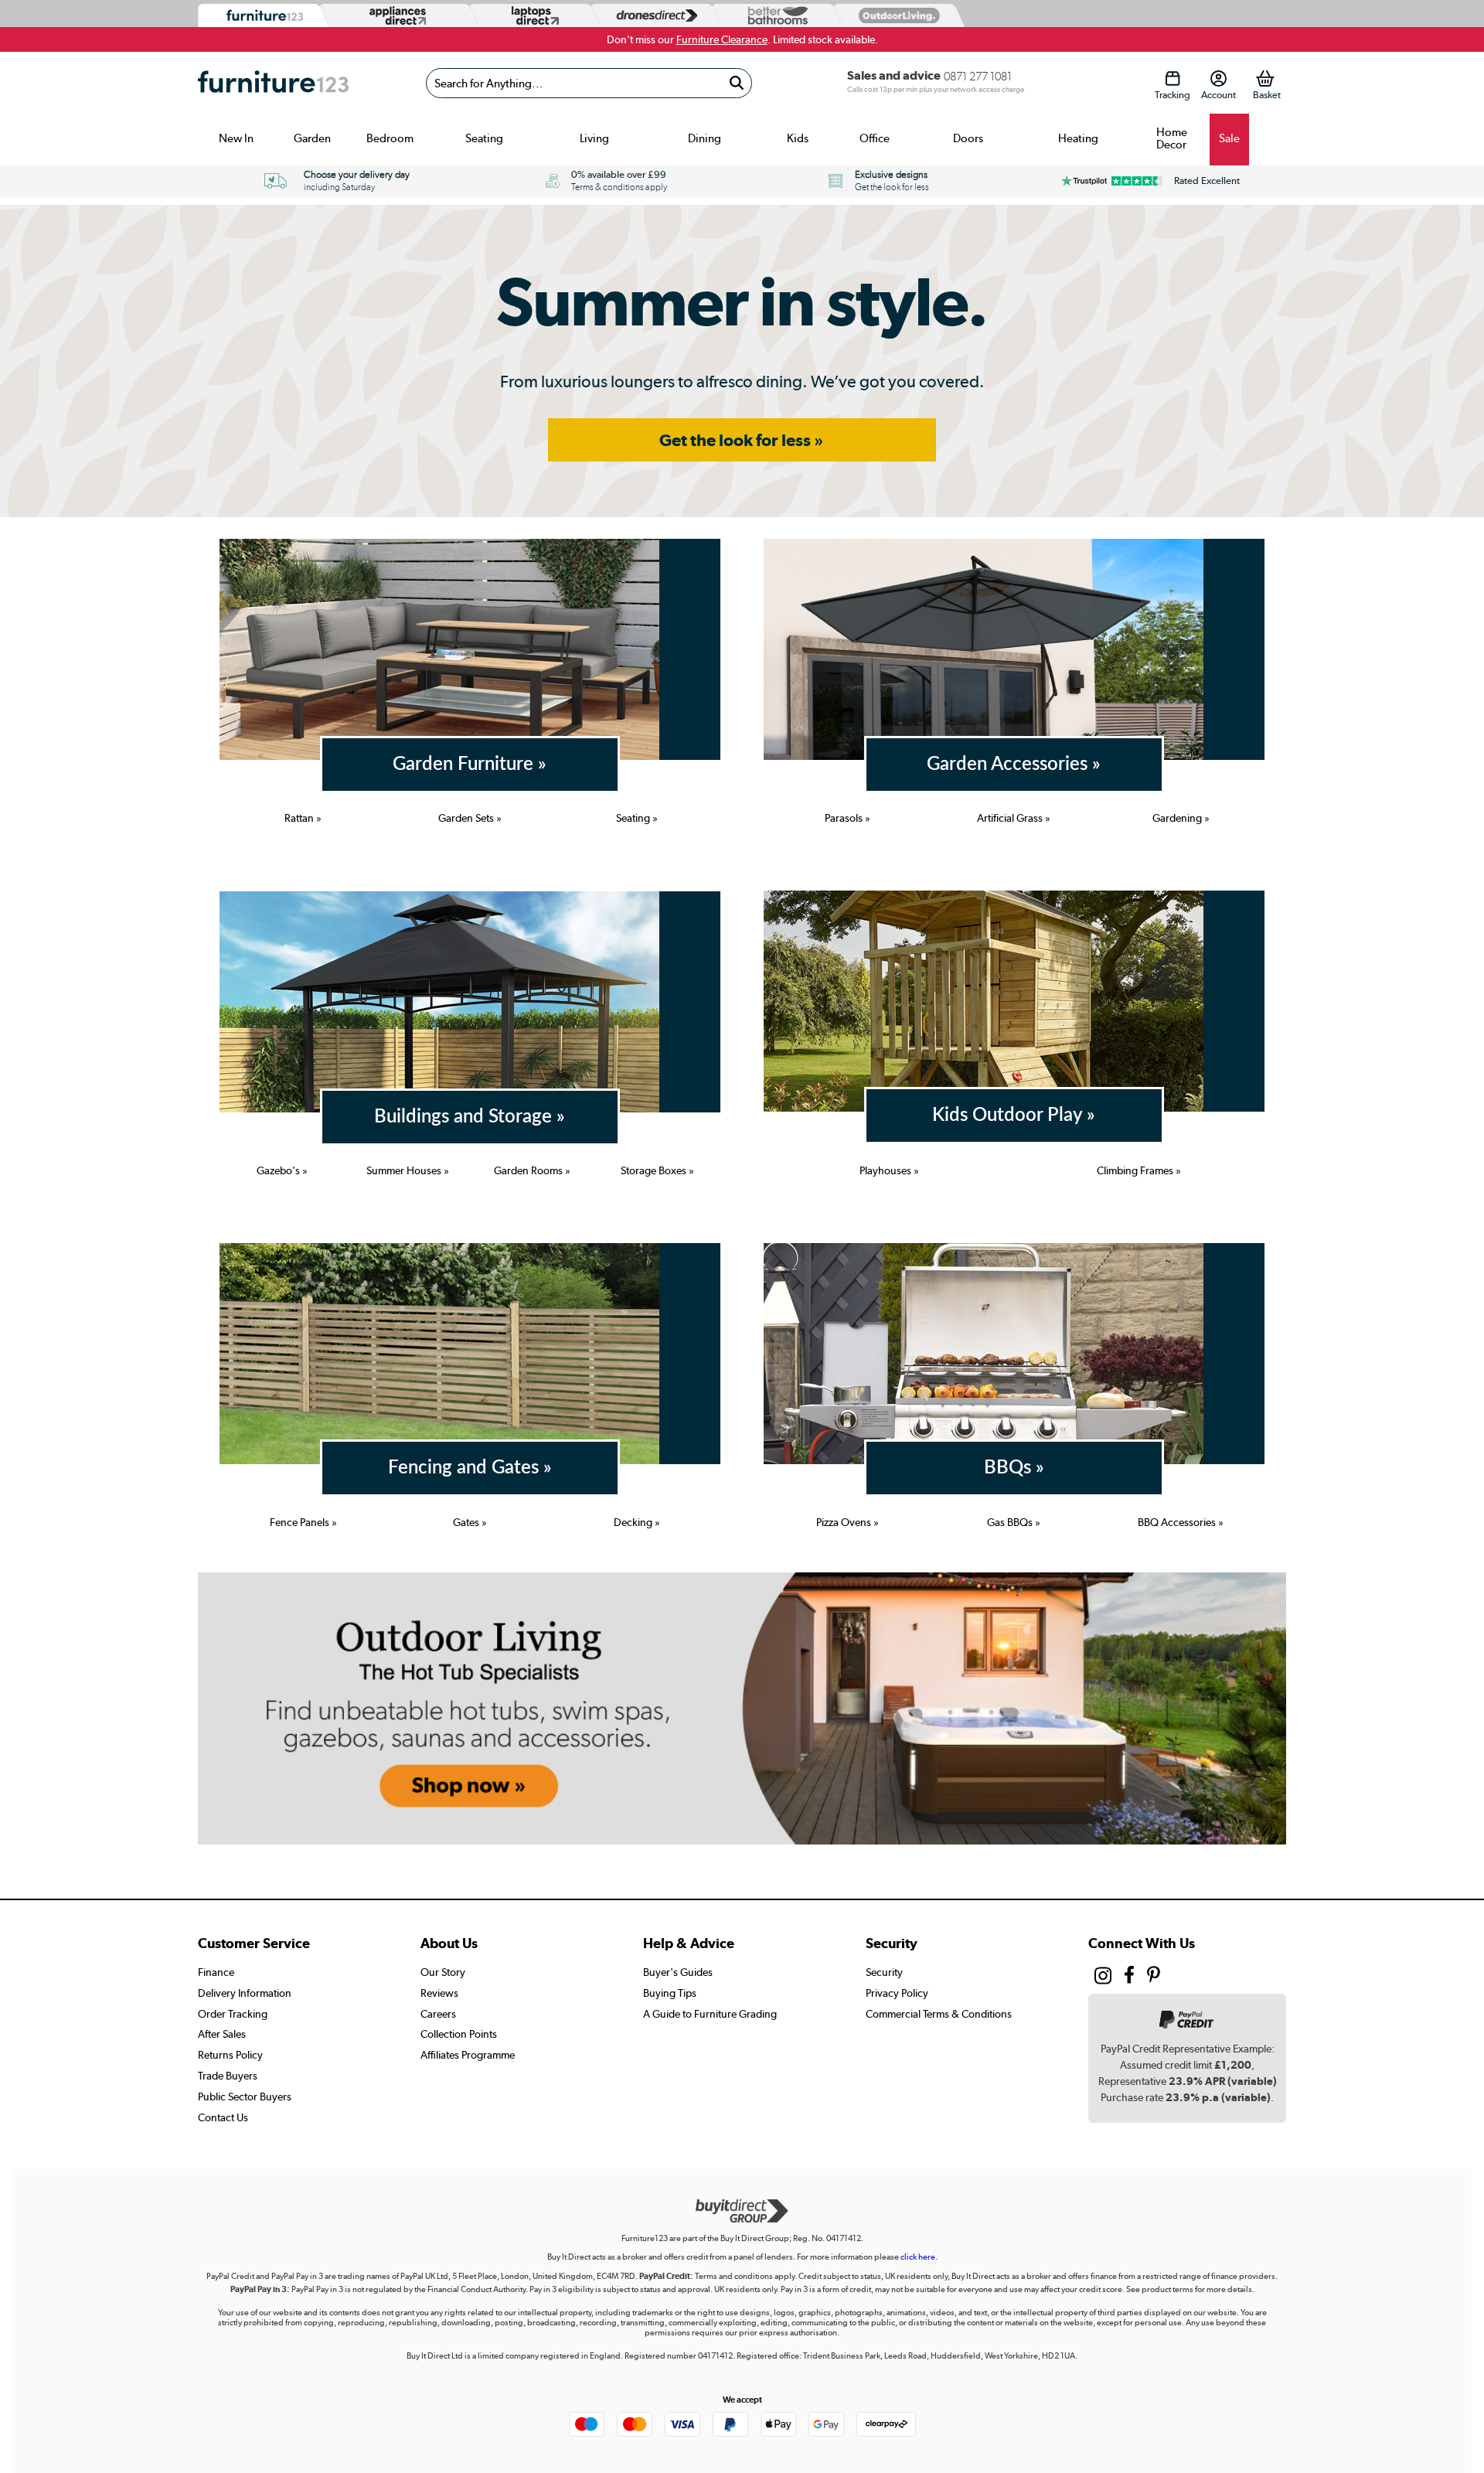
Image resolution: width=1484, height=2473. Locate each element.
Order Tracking (233, 2014)
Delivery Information (245, 1993)
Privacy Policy (897, 1993)
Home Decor (1172, 138)
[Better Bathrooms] (774, 16)
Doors (968, 138)
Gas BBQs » (1014, 1522)
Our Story (443, 1972)
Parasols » (848, 818)
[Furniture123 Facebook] (1129, 1977)
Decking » (637, 1522)
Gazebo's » (282, 1170)
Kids (798, 138)
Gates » (470, 1522)
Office (875, 138)
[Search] (736, 83)
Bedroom (390, 138)
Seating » (637, 818)
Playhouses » (889, 1170)
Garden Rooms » (532, 1170)
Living (594, 138)
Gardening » (1181, 818)
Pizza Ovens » (848, 1522)
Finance (216, 1972)
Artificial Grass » (1014, 818)
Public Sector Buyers (245, 2097)
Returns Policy (230, 2055)
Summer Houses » (408, 1170)
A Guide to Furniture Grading (710, 2014)
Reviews (439, 1993)
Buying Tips (670, 1993)
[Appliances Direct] (396, 15)
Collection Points (459, 2034)
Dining (705, 138)
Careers (438, 2014)
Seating (484, 138)
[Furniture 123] (261, 16)
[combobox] (589, 83)
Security (884, 1972)
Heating (1078, 138)
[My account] (1219, 78)
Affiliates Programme (468, 2055)
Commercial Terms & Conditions (939, 2014)
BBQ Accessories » (1181, 1522)
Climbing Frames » (1139, 1170)
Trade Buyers (228, 2076)
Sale (1229, 138)
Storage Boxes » (657, 1170)
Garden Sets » (470, 818)
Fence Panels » (303, 1522)
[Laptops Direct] (532, 16)
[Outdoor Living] (896, 15)
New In (236, 138)
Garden (312, 138)
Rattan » (303, 818)
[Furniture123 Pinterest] (1154, 1977)
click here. (919, 2257)
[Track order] (1172, 78)
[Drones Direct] (653, 16)
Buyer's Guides (678, 1972)
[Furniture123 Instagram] (1103, 1979)
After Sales (222, 2034)
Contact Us (223, 2117)
